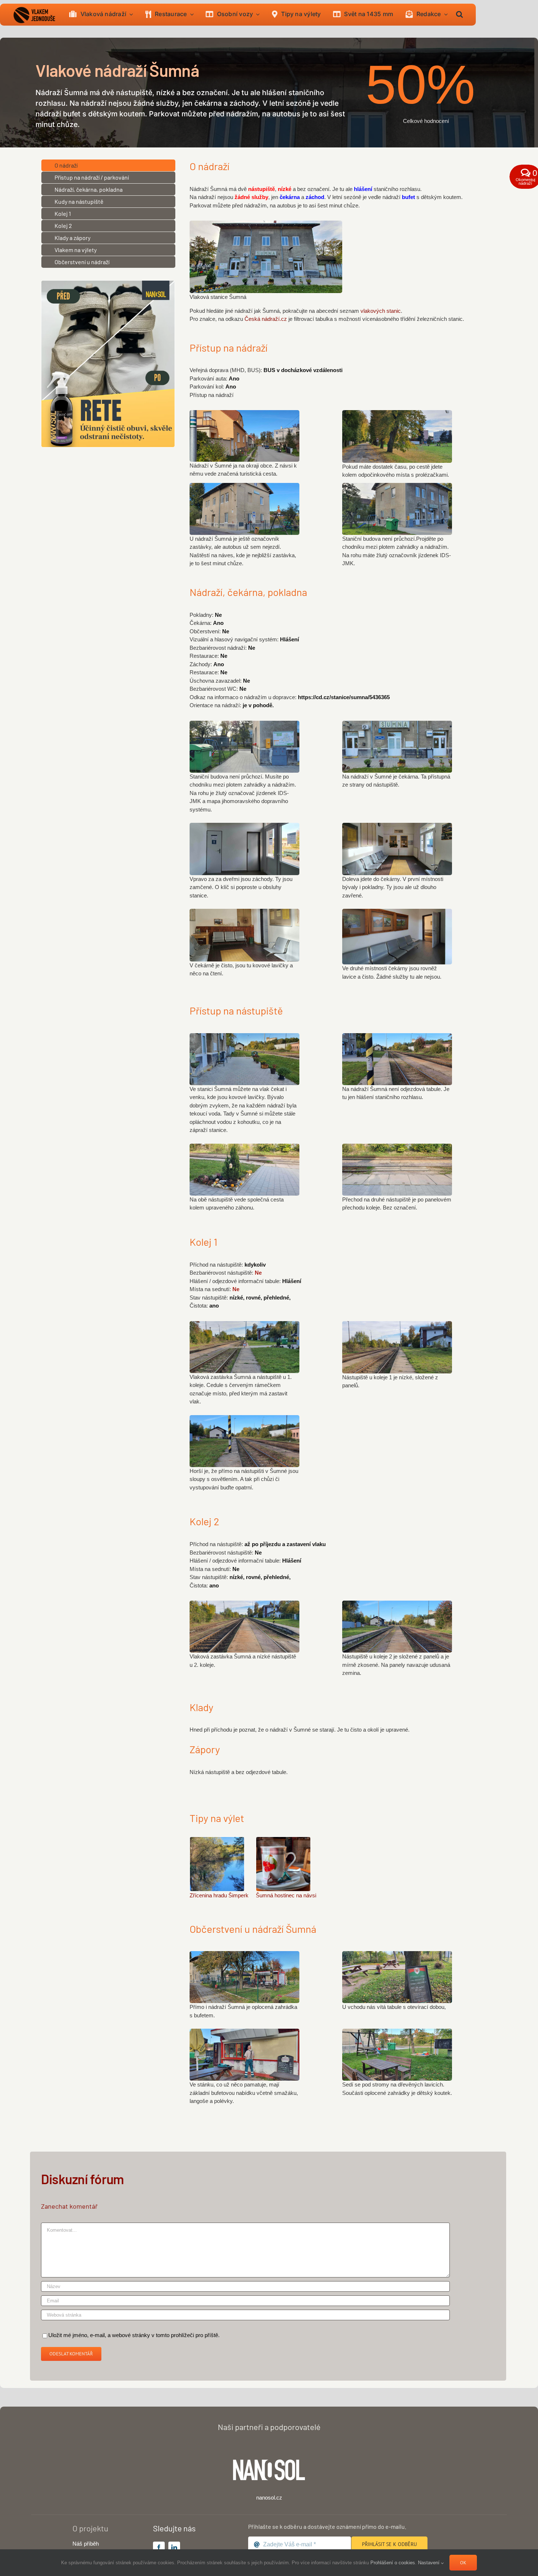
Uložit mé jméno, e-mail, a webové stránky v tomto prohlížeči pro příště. (134, 2335)
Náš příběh (86, 2544)
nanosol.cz (269, 2498)
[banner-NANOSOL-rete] (108, 283)
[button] (459, 15)
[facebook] (159, 2547)
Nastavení (429, 2563)
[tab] (108, 165)
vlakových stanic (381, 311)
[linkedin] (174, 2547)
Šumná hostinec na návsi (286, 1895)
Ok (463, 2563)
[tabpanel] (342, 249)
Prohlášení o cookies (393, 2563)
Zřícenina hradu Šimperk (219, 1895)
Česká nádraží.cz (266, 319)
